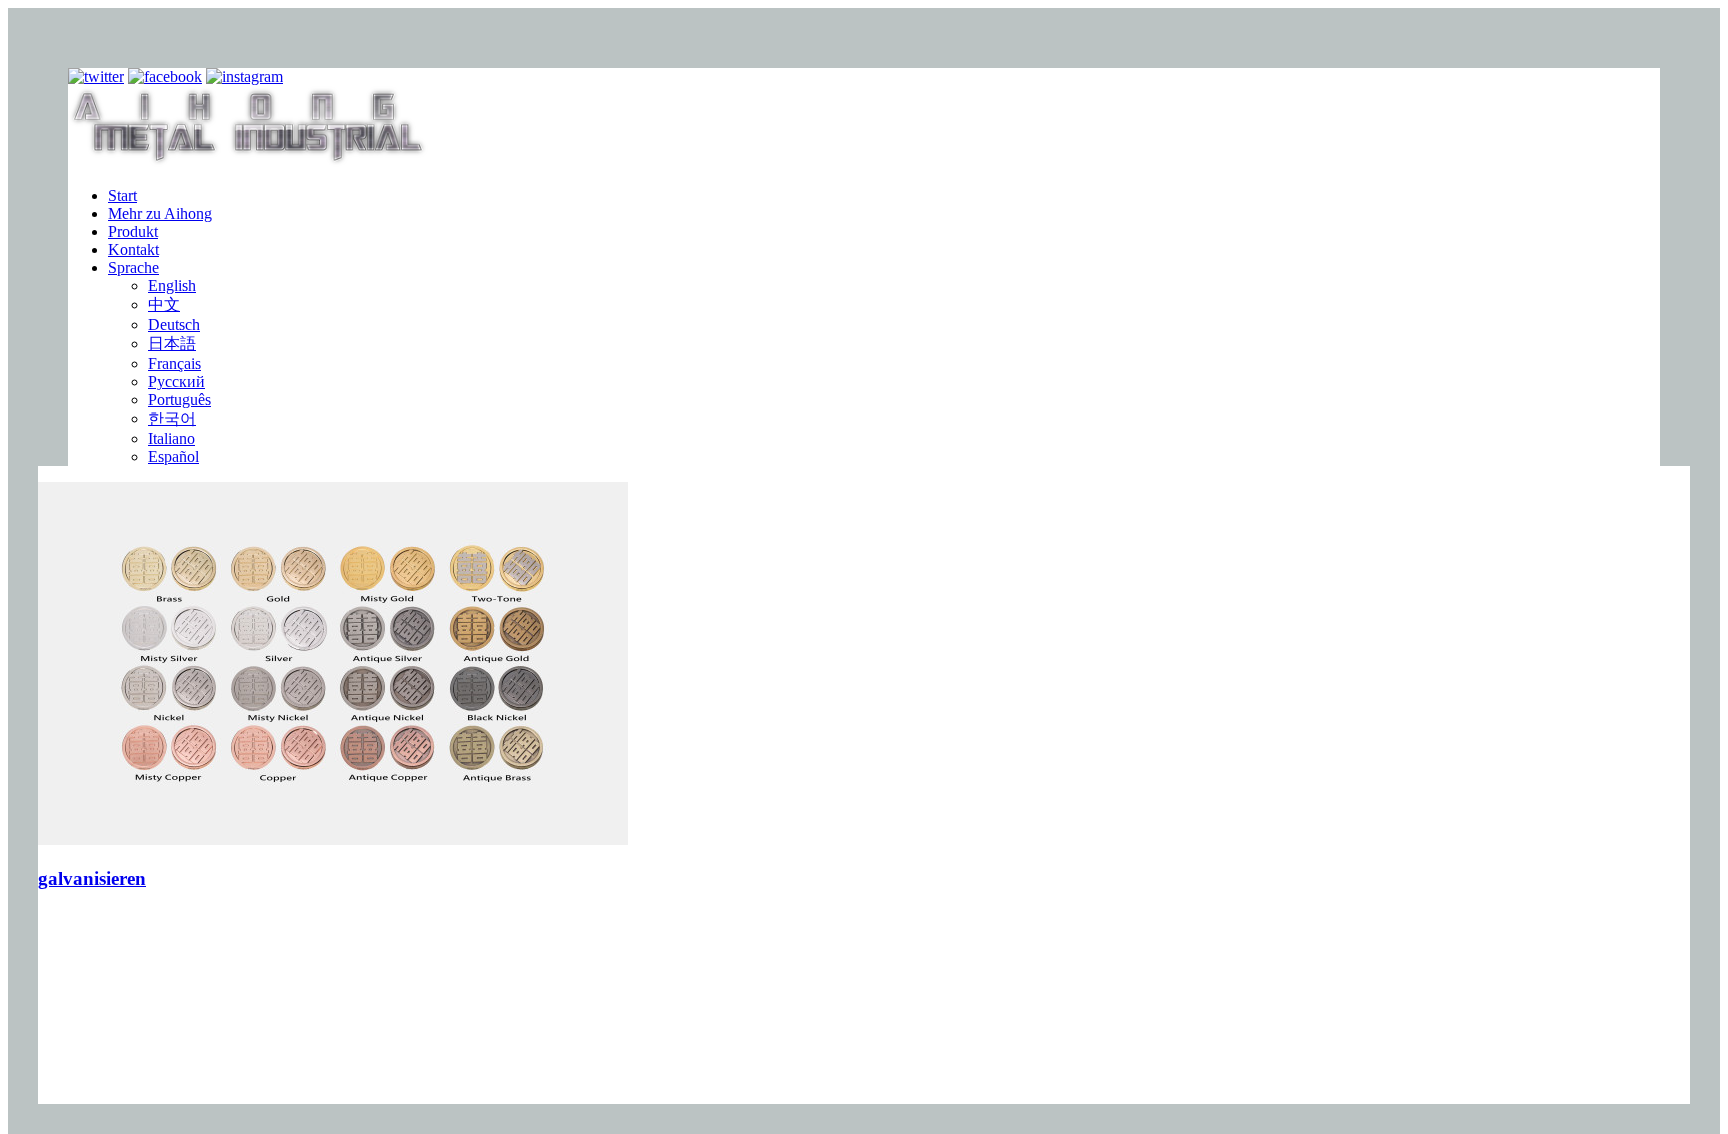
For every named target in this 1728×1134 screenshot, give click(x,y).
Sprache (133, 267)
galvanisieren (92, 878)
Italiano (171, 438)
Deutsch (174, 324)
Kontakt (133, 249)
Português (179, 399)
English (172, 285)
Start (122, 195)
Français (174, 363)
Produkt (133, 231)
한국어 (172, 418)
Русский (176, 381)
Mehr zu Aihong (160, 213)
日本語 (172, 343)
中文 (164, 304)
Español (173, 456)
